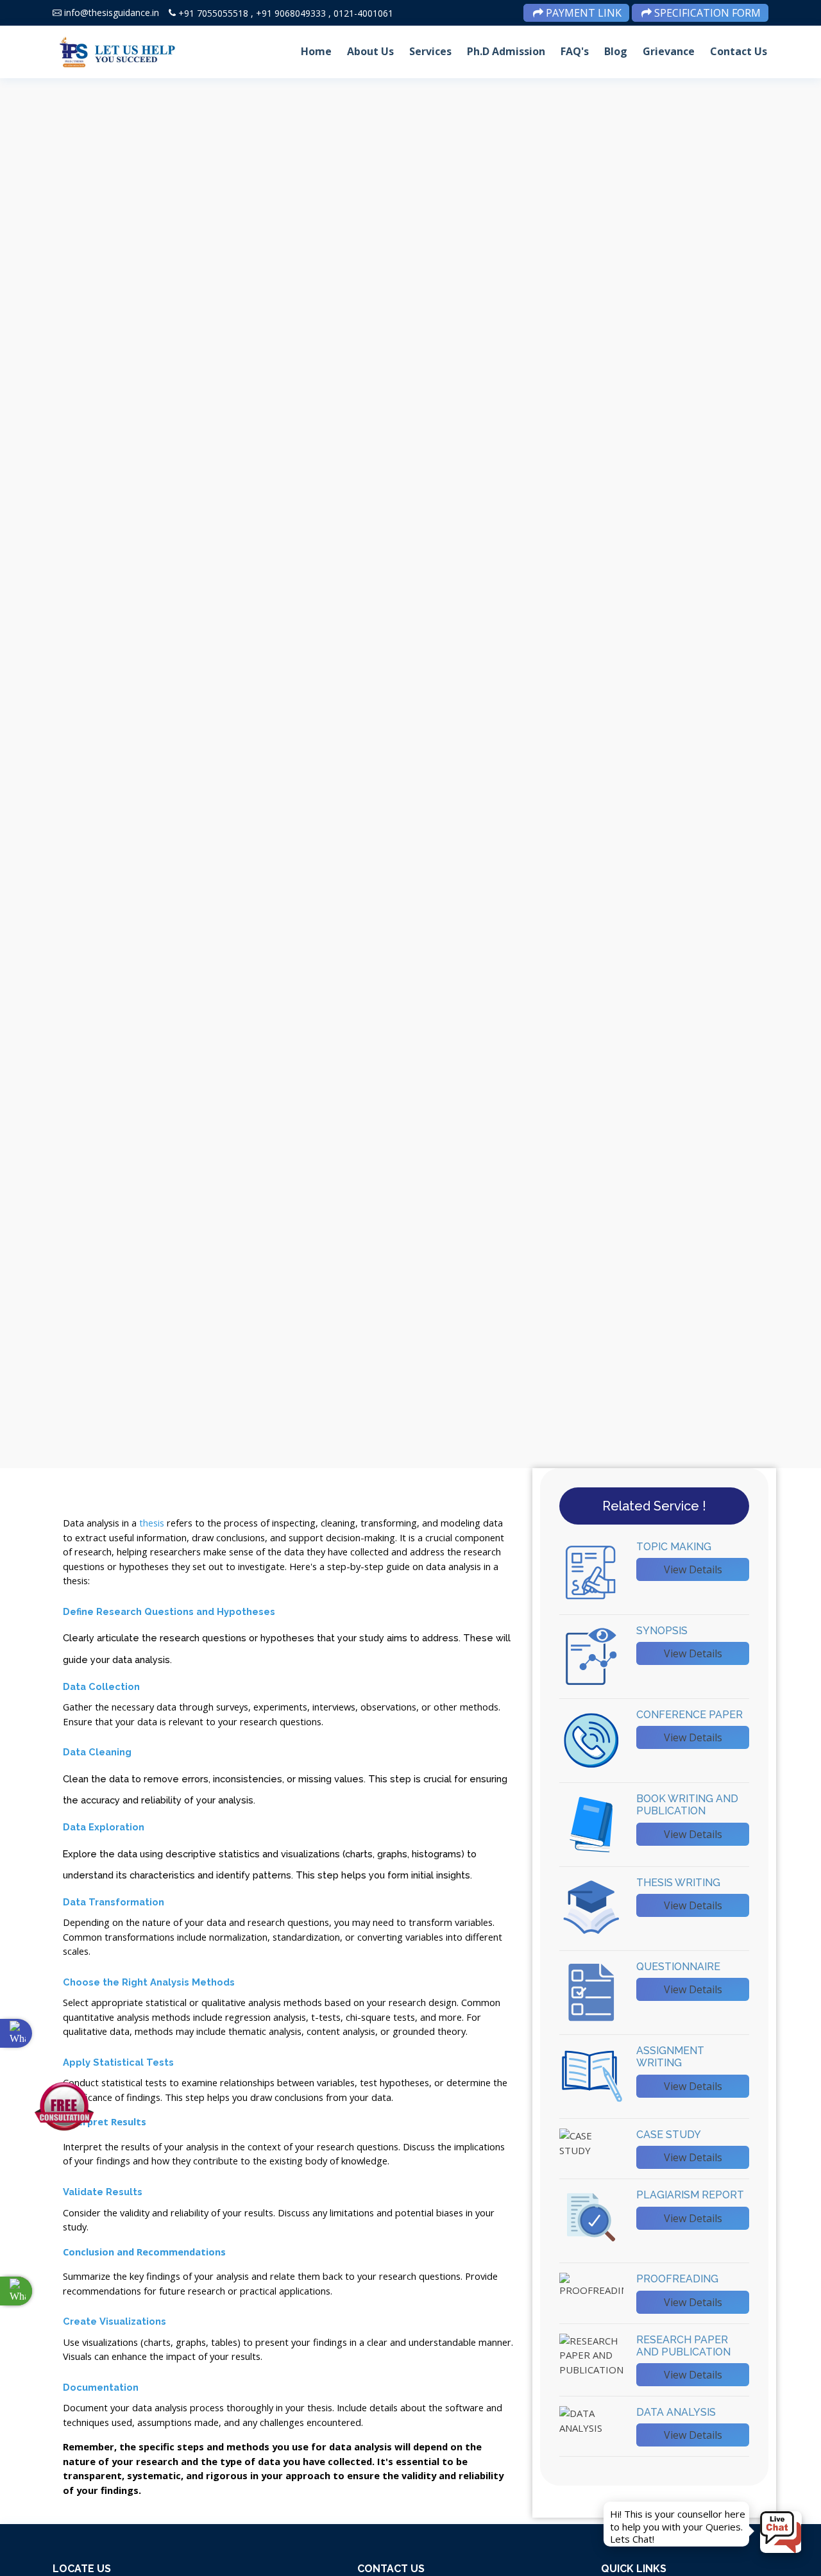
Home (316, 51)
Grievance (669, 51)
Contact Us (739, 51)
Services (430, 51)
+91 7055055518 (213, 13)
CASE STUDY (669, 2135)
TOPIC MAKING (674, 1547)
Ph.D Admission (506, 51)
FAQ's (575, 51)
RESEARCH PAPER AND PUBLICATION (683, 2346)
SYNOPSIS (662, 1631)
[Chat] (781, 2532)
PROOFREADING (677, 2279)
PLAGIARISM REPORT (690, 2195)
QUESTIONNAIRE (678, 1967)
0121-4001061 (363, 13)
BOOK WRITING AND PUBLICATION (687, 1805)
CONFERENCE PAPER (690, 1715)
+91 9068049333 (291, 13)
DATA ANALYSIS (676, 2412)
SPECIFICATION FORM (706, 13)
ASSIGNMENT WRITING (670, 2057)
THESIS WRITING (678, 1883)
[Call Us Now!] (16, 2033)
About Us (370, 51)
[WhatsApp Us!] (16, 2291)
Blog (616, 51)
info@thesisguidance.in (112, 13)
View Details (693, 1569)
